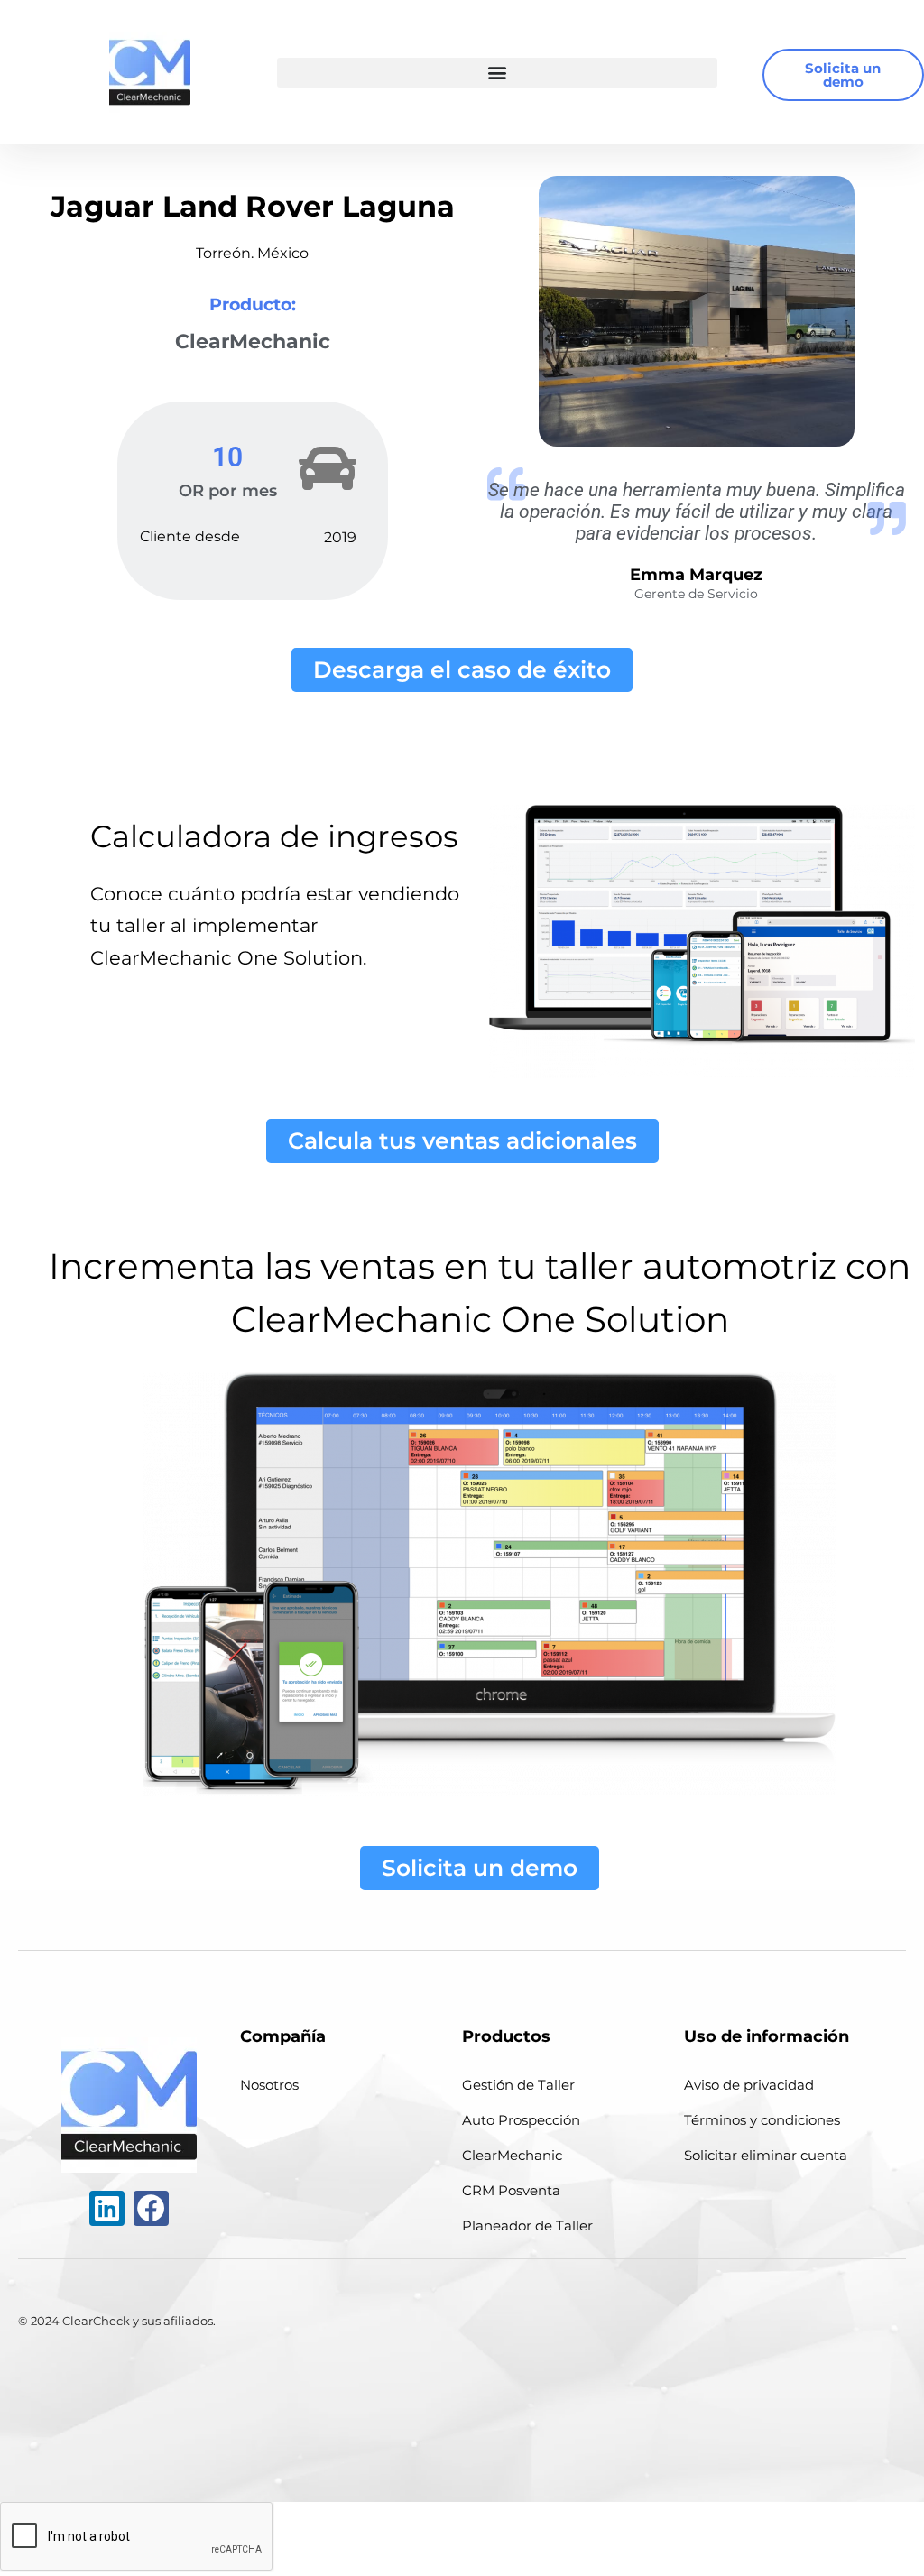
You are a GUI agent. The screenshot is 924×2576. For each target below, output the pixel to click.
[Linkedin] (107, 2208)
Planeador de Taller (527, 2225)
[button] (497, 73)
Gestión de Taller (518, 2085)
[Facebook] (151, 2208)
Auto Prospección (521, 2120)
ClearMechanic (512, 2155)
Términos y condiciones (762, 2120)
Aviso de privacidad (749, 2085)
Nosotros (269, 2085)
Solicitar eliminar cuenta (766, 2155)
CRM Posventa (511, 2190)
